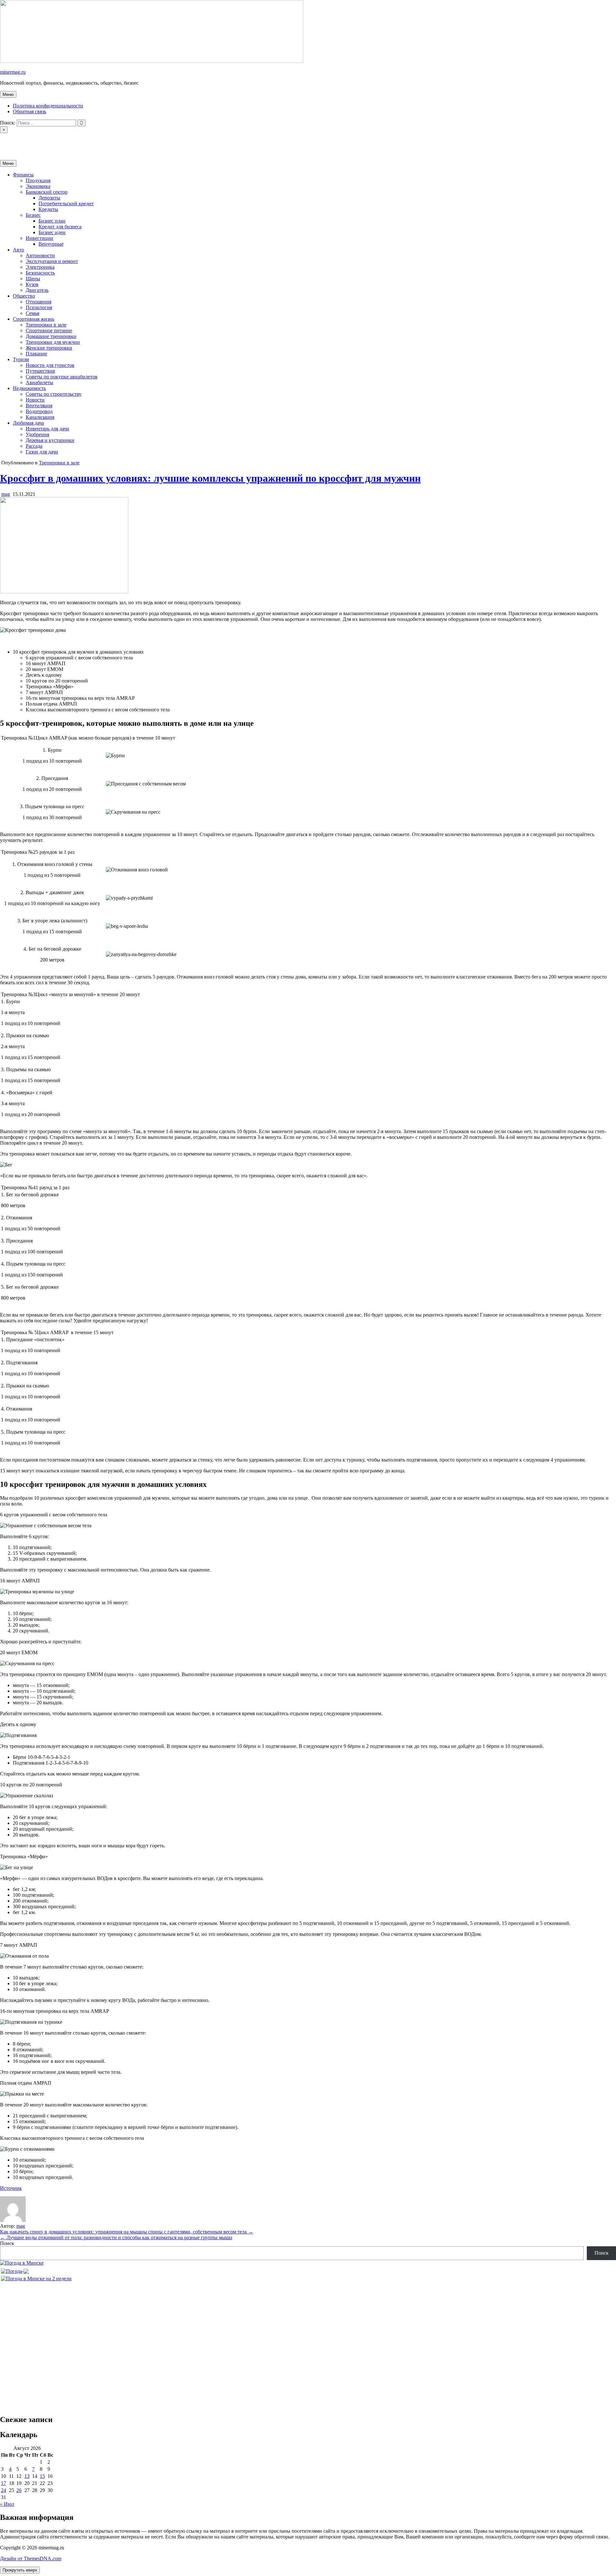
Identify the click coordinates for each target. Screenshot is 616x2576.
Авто (18, 250)
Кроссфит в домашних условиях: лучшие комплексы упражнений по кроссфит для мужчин (210, 478)
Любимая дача (28, 423)
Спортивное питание (49, 330)
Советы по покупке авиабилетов (62, 377)
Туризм (21, 359)
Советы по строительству (54, 394)
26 (19, 2490)
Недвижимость (29, 388)
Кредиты (48, 209)
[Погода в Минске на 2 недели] (36, 2277)
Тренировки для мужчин (53, 342)
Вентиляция (39, 406)
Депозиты (49, 198)
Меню (8, 94)
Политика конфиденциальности (48, 106)
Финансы (23, 175)
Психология (39, 307)
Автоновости (40, 255)
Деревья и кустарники (50, 440)
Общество (24, 296)
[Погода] (15, 2270)
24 (4, 2490)
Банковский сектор (47, 192)
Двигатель (37, 290)
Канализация (40, 417)
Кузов (32, 284)
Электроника (40, 267)
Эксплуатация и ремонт (52, 261)
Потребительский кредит (66, 203)
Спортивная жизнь (34, 319)
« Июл (7, 2504)
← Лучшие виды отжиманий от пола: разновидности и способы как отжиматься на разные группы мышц (116, 2237)
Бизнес (33, 215)
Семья (32, 313)
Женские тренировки (49, 348)
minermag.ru (13, 72)
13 (27, 2476)
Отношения (38, 302)
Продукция (38, 180)
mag (6, 494)
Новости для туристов (50, 365)
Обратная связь (30, 111)
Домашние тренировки (51, 336)
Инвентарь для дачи (47, 429)
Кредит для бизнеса (60, 227)
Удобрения (37, 434)
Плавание (36, 354)
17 (4, 2483)
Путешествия (40, 371)
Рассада (34, 446)
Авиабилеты (39, 382)
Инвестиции (39, 238)
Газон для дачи (42, 452)
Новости (35, 400)
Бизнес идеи (52, 232)
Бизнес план (52, 221)
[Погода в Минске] (22, 2263)
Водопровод (39, 411)
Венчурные (51, 244)
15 (42, 2476)
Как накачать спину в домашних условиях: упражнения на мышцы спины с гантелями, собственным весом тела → (127, 2232)
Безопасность (40, 273)
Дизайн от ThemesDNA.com (31, 2559)
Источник (11, 2188)
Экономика (38, 186)
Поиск (7, 2243)
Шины (33, 279)
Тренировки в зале (46, 325)
